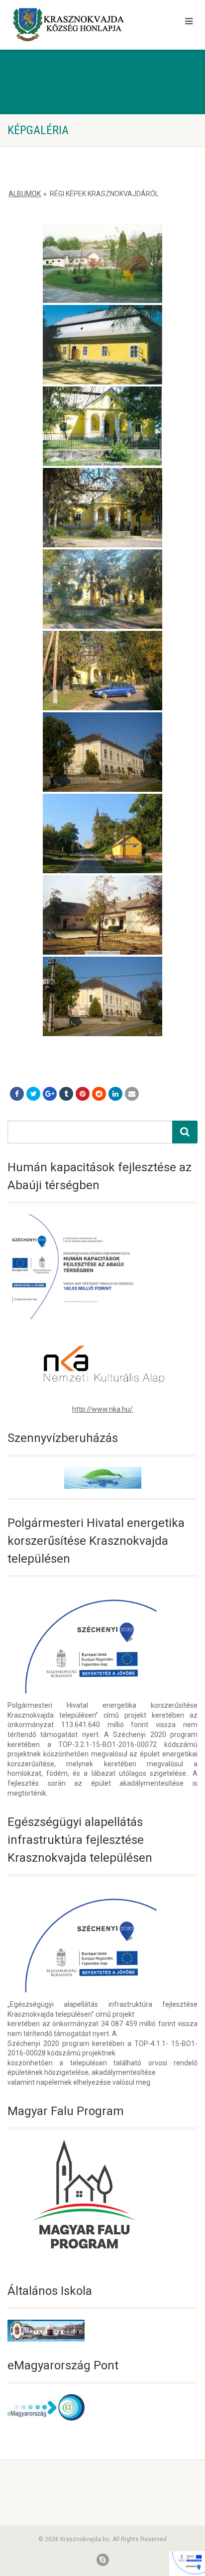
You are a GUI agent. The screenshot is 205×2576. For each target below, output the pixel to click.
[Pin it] (83, 1094)
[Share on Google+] (50, 1094)
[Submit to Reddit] (99, 1094)
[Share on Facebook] (17, 1094)
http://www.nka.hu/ (102, 1409)
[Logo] (68, 25)
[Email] (132, 1094)
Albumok (25, 194)
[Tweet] (33, 1094)
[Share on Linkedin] (115, 1094)
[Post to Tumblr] (66, 1094)
